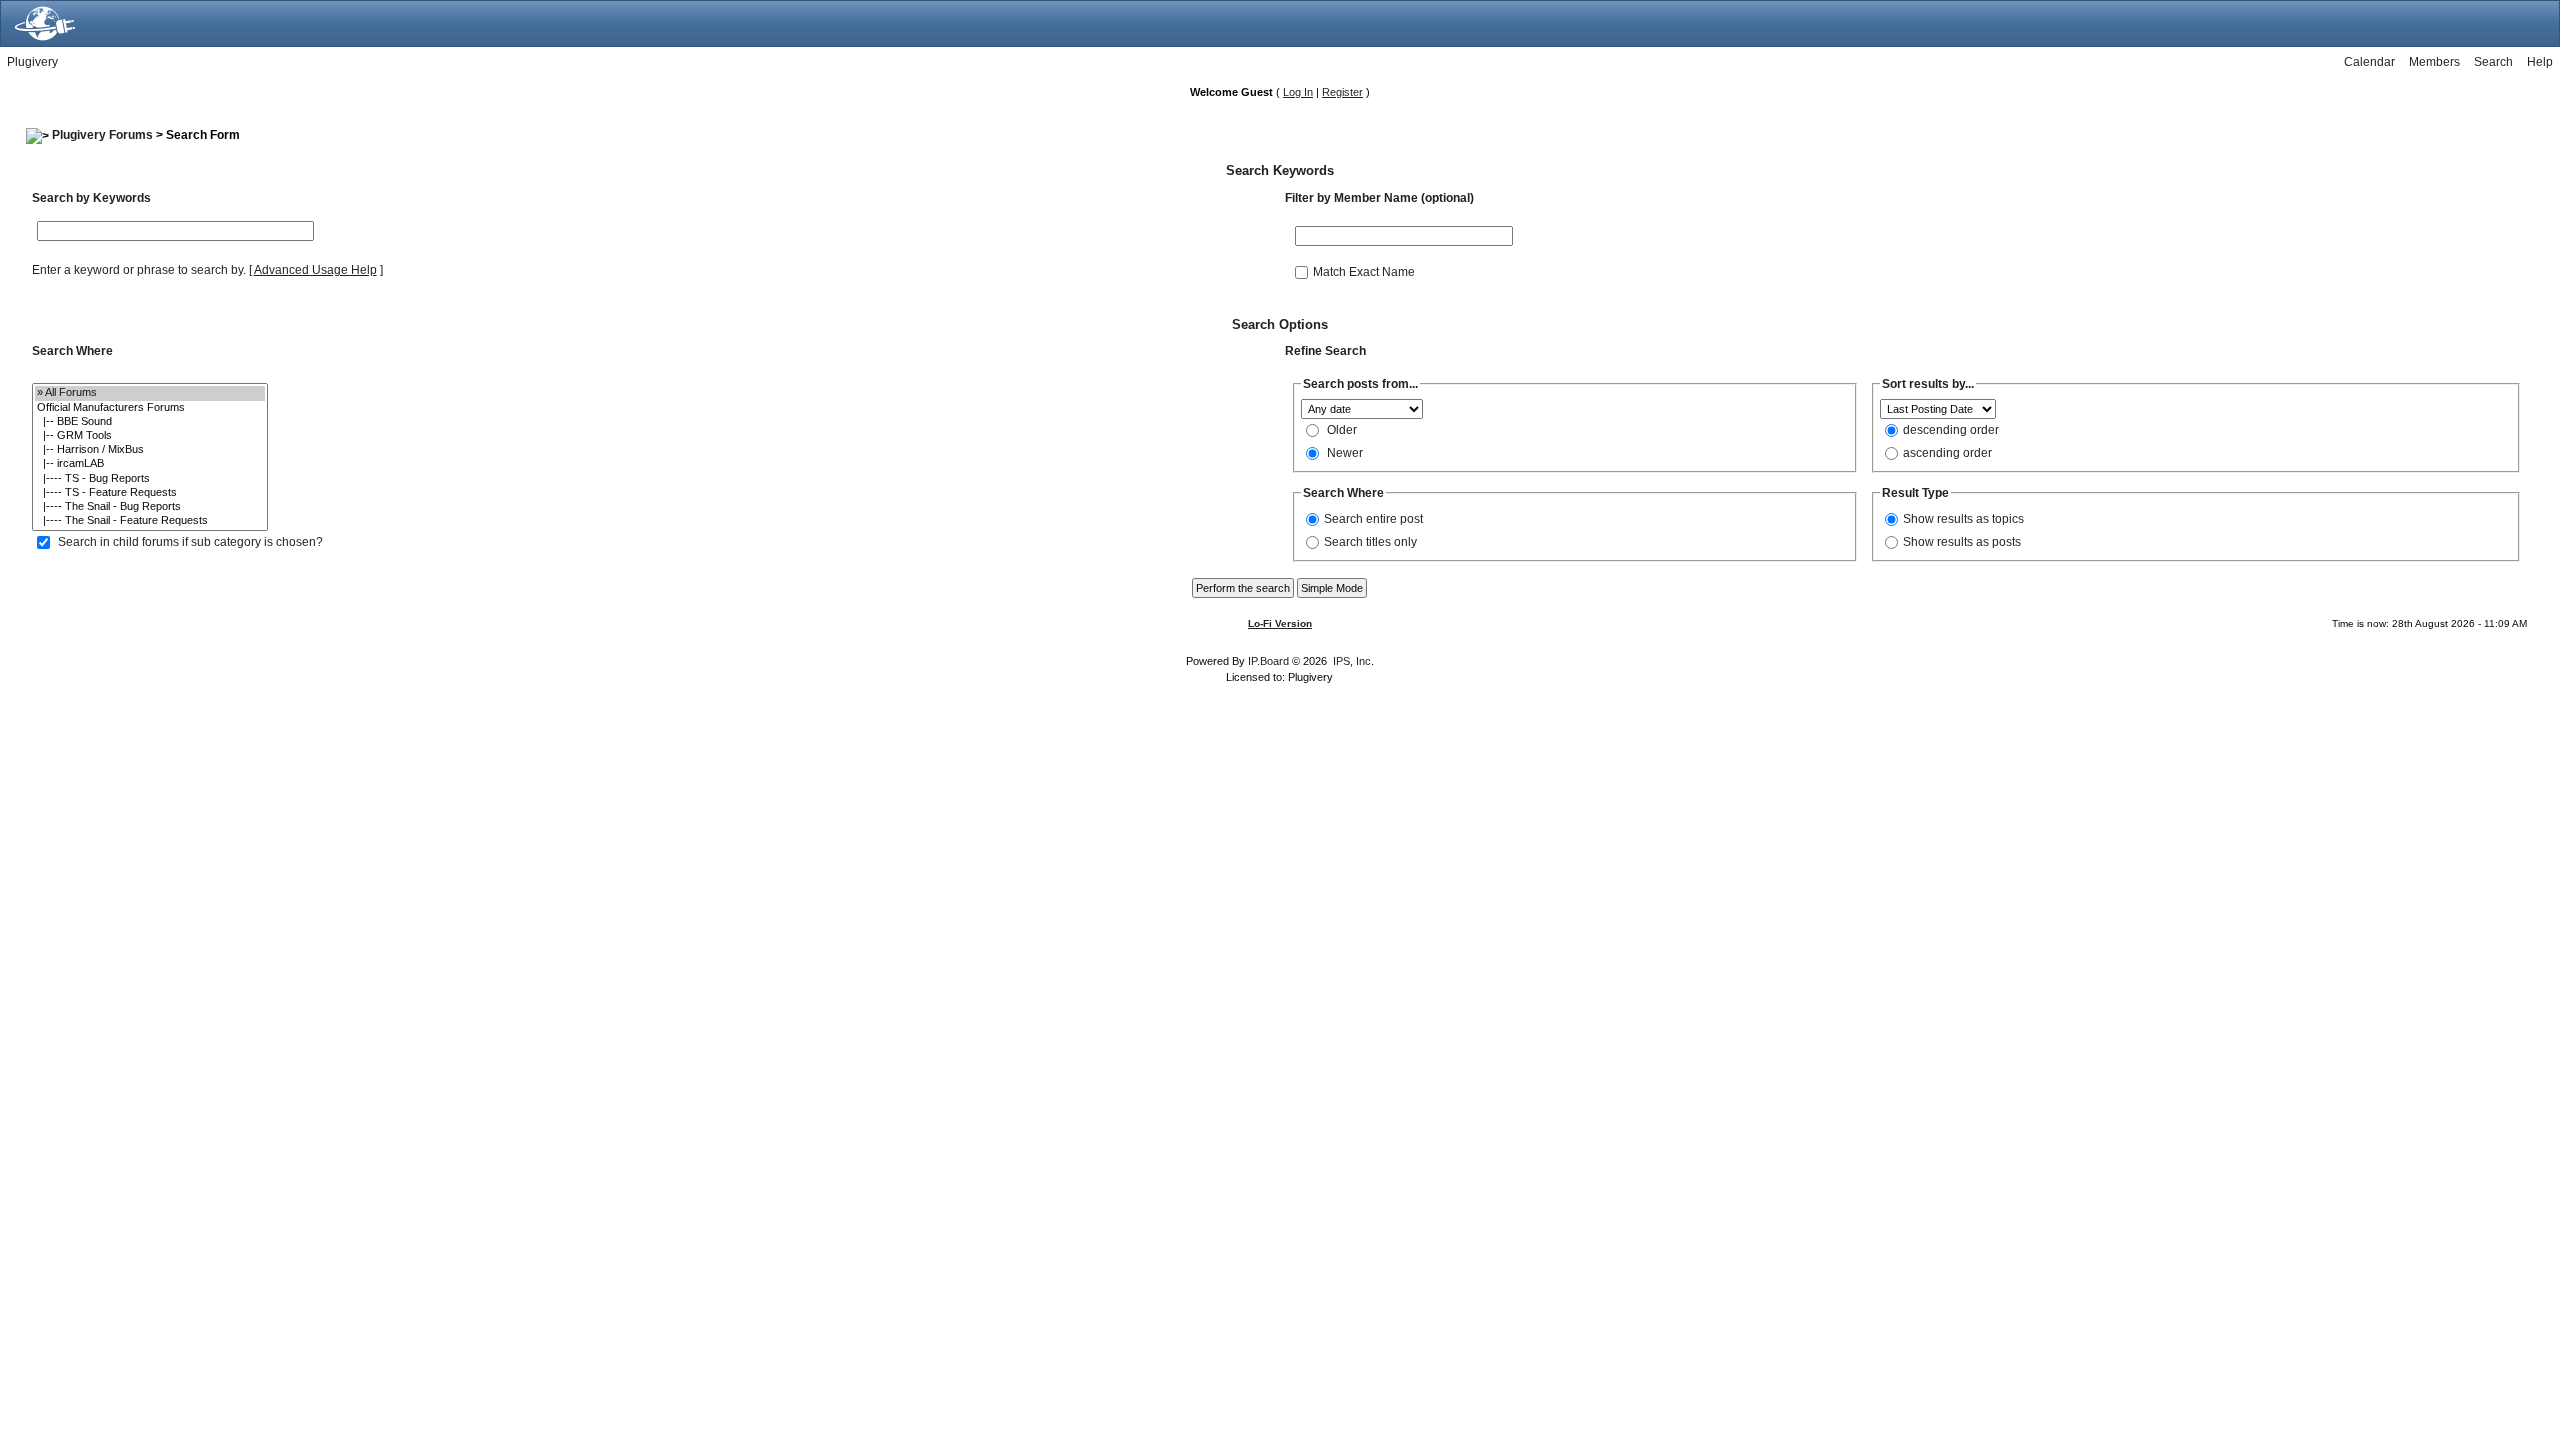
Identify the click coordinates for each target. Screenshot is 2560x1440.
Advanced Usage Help (315, 270)
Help (2540, 62)
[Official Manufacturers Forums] (150, 408)
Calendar (2369, 62)
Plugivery (32, 62)
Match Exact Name (1364, 271)
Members (2434, 62)
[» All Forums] (150, 393)
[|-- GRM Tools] (150, 436)
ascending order (1947, 453)
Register (1342, 92)
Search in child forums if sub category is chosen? (190, 542)
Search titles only (1370, 542)
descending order (1951, 430)
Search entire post (1373, 519)
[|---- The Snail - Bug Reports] (150, 507)
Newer (1345, 453)
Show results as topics (1963, 519)
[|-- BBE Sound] (150, 422)
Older (1342, 430)
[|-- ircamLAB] (150, 464)
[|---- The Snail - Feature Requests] (150, 521)
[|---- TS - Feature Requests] (150, 493)
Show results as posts (1962, 542)
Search (2493, 62)
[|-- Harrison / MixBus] (150, 450)
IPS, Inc (1352, 661)
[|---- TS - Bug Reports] (150, 479)
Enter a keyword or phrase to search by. (139, 270)
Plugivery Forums (102, 135)
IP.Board (1268, 661)
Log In (1298, 92)
